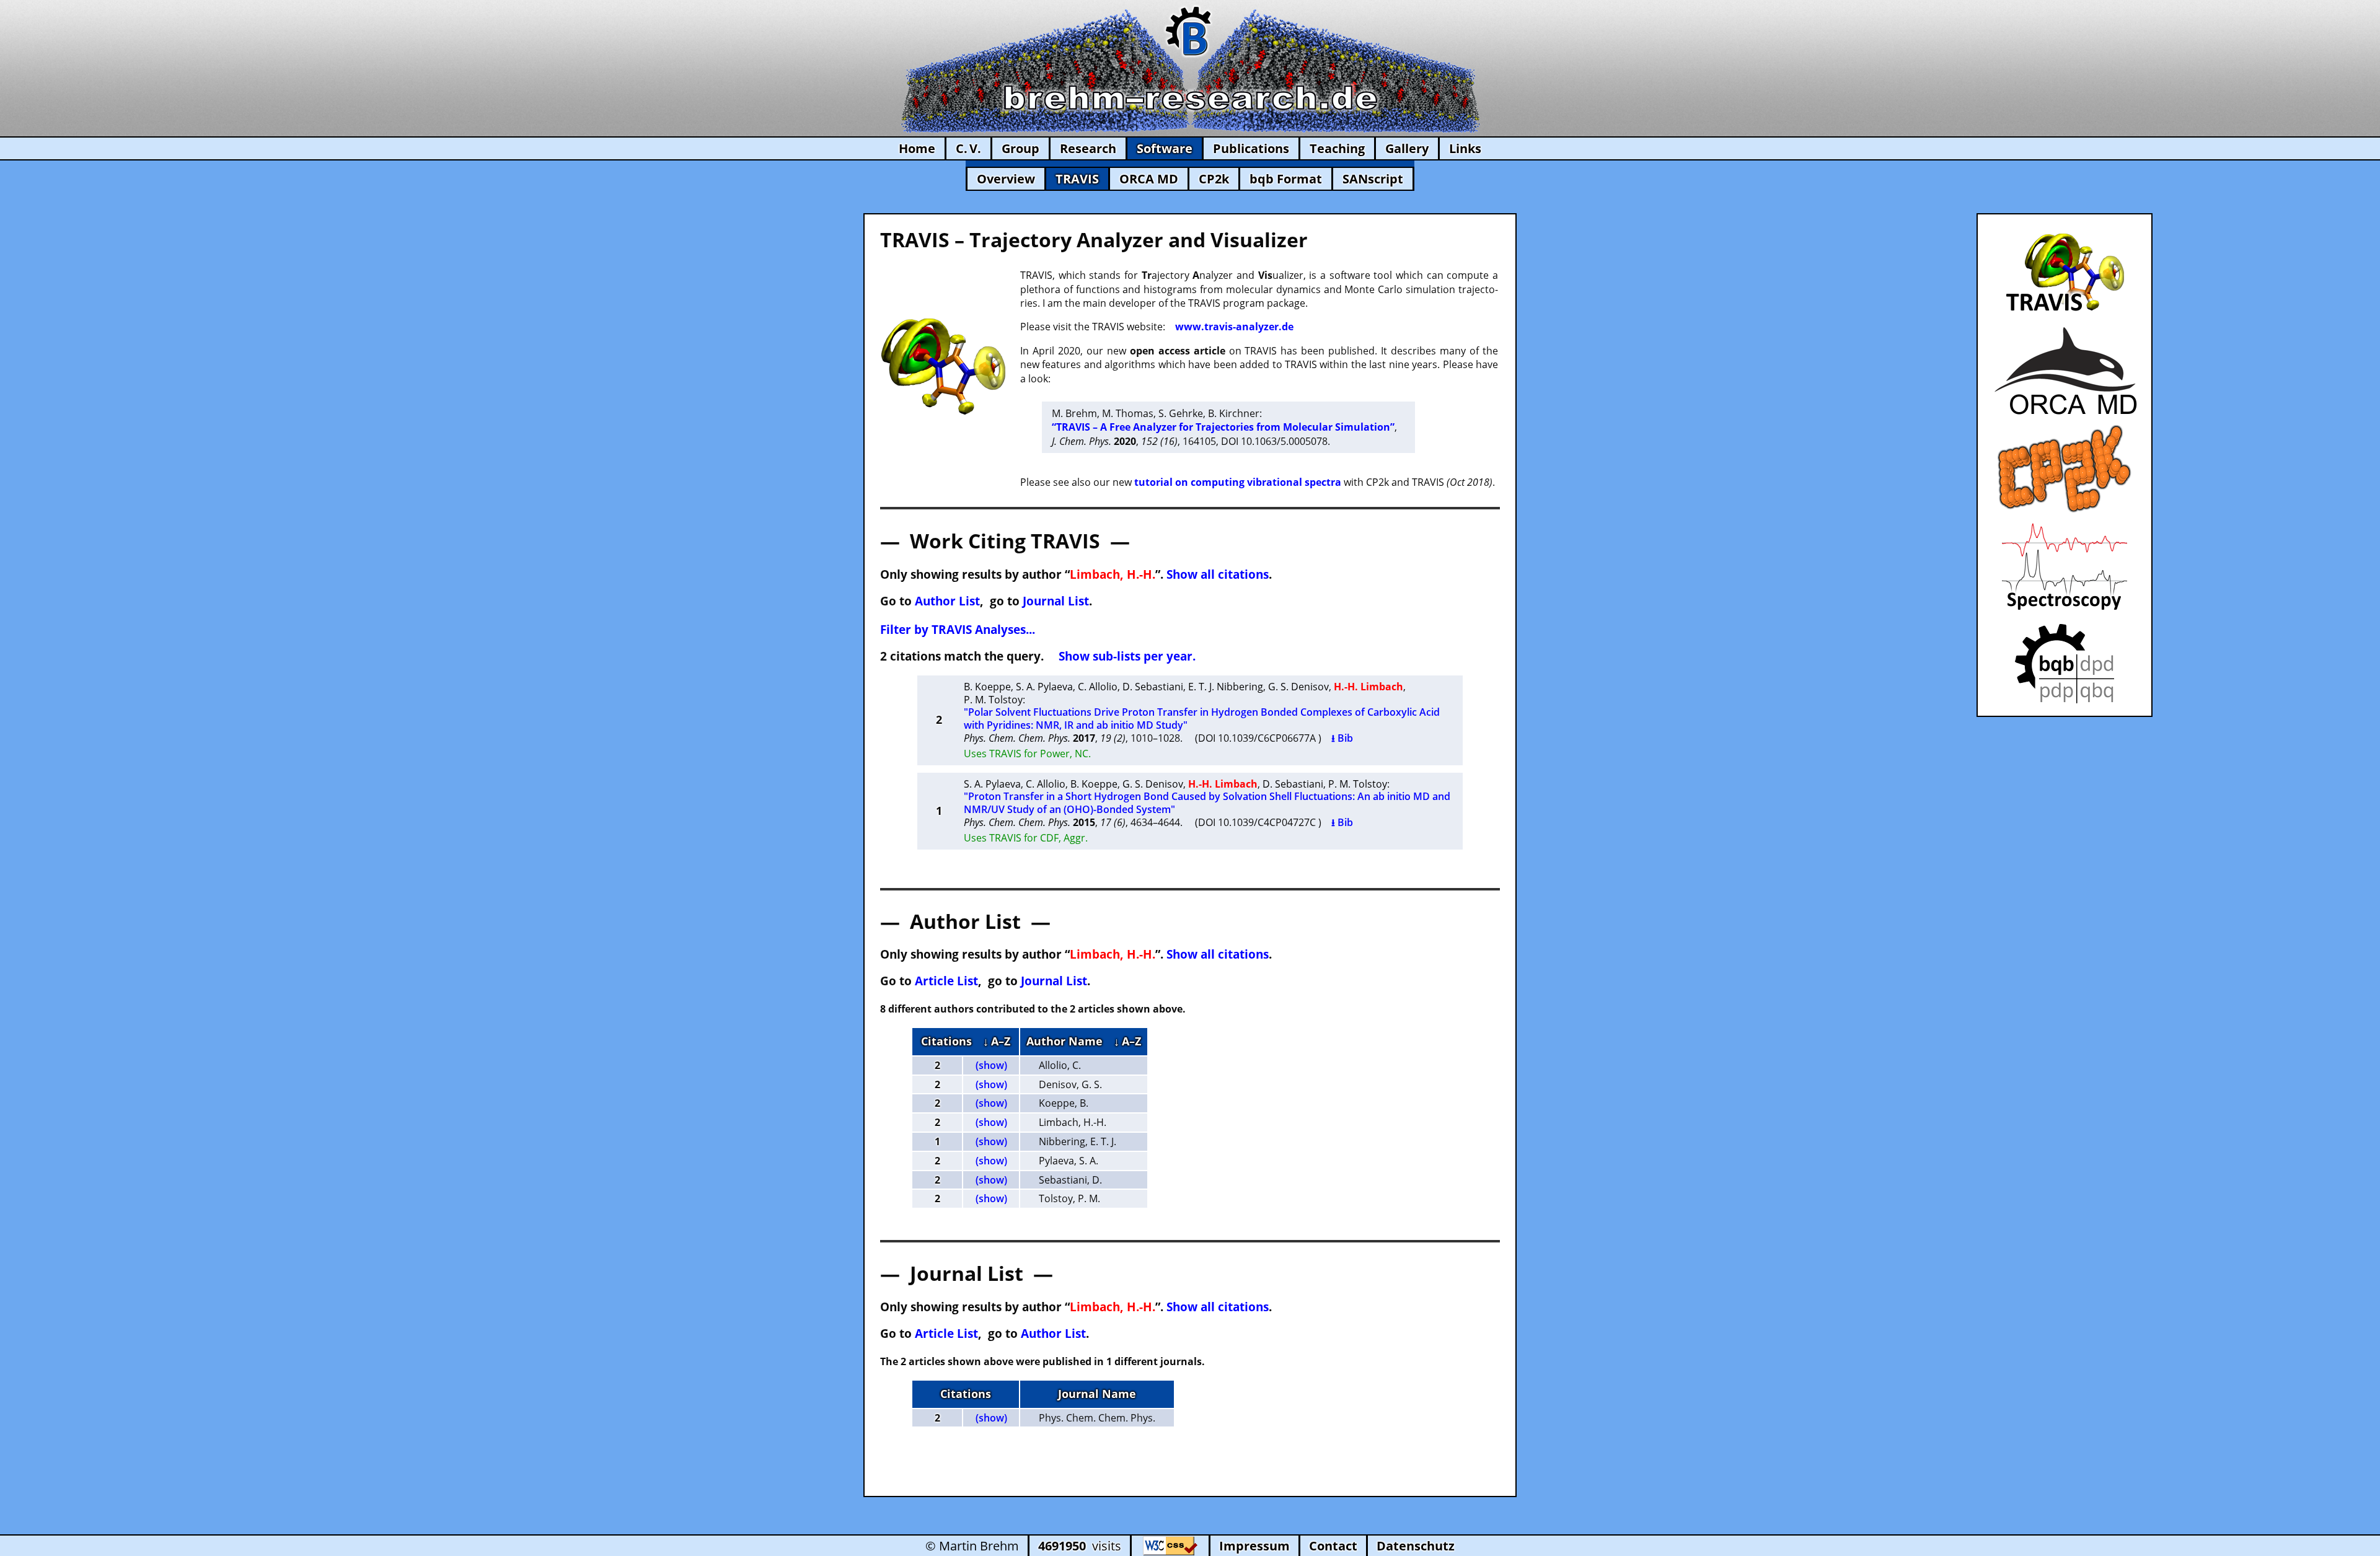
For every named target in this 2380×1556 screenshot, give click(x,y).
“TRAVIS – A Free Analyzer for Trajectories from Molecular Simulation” (1223, 427)
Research (1088, 148)
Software (1165, 148)
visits (1080, 1546)
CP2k (1214, 179)
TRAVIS (1077, 179)
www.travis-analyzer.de (1234, 327)
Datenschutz (1416, 1546)
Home (917, 148)
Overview (1006, 179)
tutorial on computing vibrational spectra (1238, 482)
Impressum (1254, 1546)
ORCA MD (1149, 179)
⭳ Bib (1342, 738)
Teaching (1337, 148)
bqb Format (1286, 179)
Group (1020, 148)
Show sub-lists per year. (1127, 656)
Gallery (1407, 148)
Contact (1333, 1546)
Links (1465, 148)
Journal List (1056, 601)
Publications (1251, 148)
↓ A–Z (997, 1041)
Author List (947, 601)
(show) (991, 1065)
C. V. (968, 148)
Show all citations (1218, 574)
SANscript (1373, 179)
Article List (946, 981)
